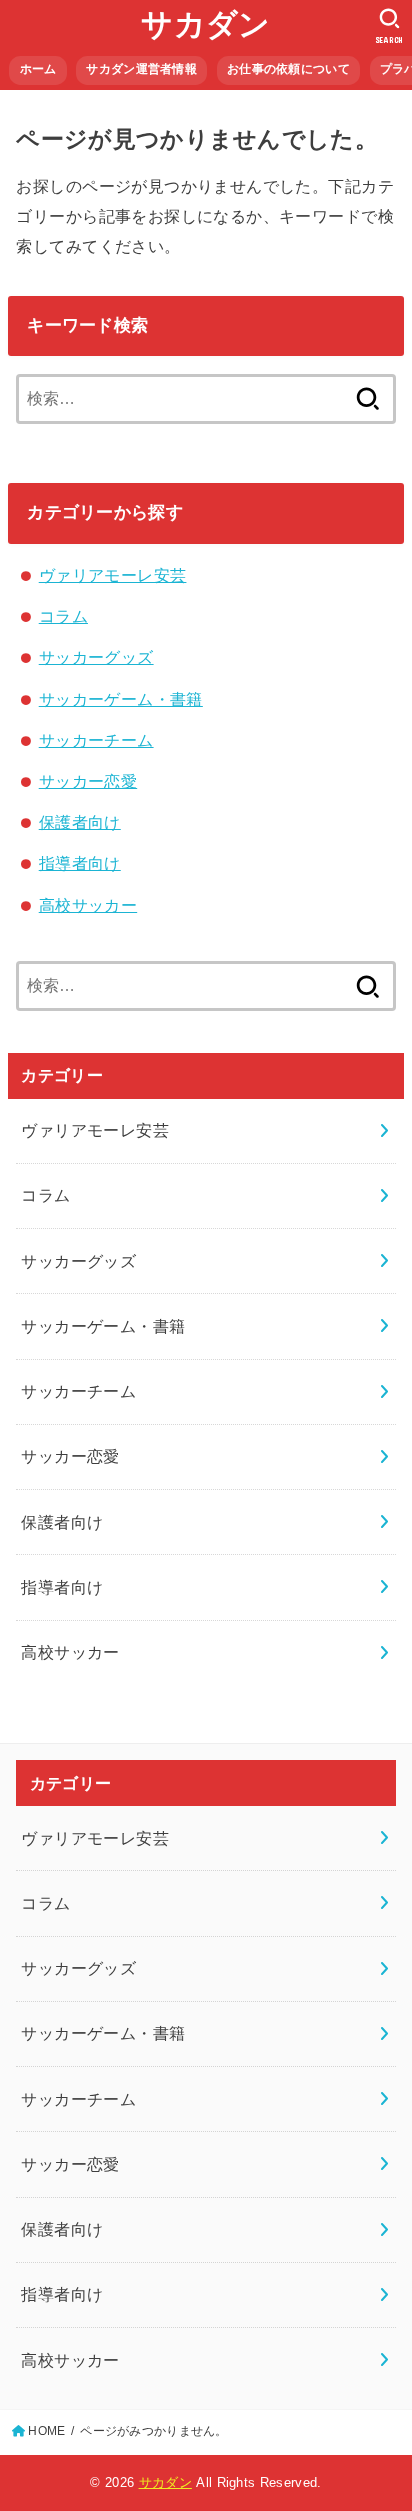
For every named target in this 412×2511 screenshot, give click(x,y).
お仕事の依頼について (288, 69)
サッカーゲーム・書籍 (121, 699)
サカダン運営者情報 (141, 69)
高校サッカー (88, 905)
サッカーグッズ (96, 657)
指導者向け (80, 863)
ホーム (38, 69)
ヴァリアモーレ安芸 (113, 575)
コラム (63, 616)
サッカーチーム (96, 740)
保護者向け (80, 822)
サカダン (205, 24)
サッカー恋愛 (88, 781)
